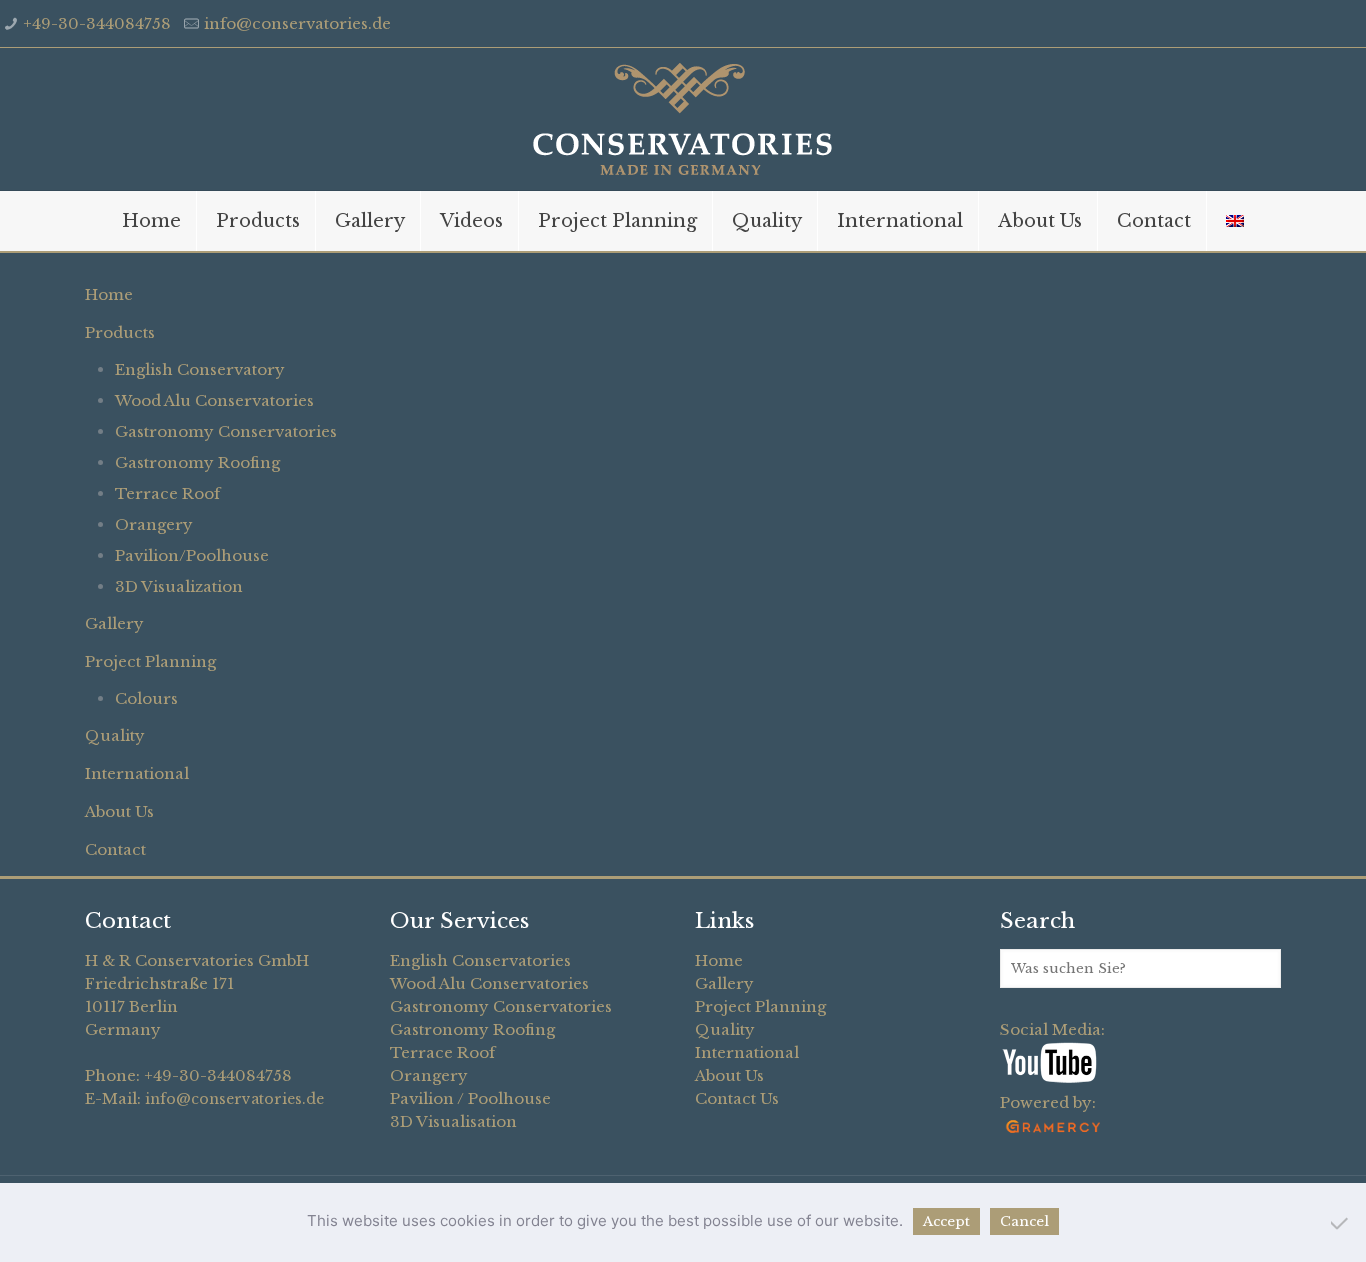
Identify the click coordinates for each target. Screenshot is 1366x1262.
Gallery (114, 623)
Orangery (154, 524)
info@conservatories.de (297, 23)
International (137, 773)
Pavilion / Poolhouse (470, 1098)
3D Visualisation (453, 1121)
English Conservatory (200, 369)
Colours (146, 698)
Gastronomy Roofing (197, 462)
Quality (115, 735)
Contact (115, 849)
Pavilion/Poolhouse (192, 555)
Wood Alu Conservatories (214, 400)
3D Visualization (179, 586)
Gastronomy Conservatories (226, 431)
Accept (946, 1221)
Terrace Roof (167, 493)
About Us (119, 811)
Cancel (1024, 1221)
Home (109, 294)
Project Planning (150, 661)
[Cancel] (1341, 1223)
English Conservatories (480, 960)
